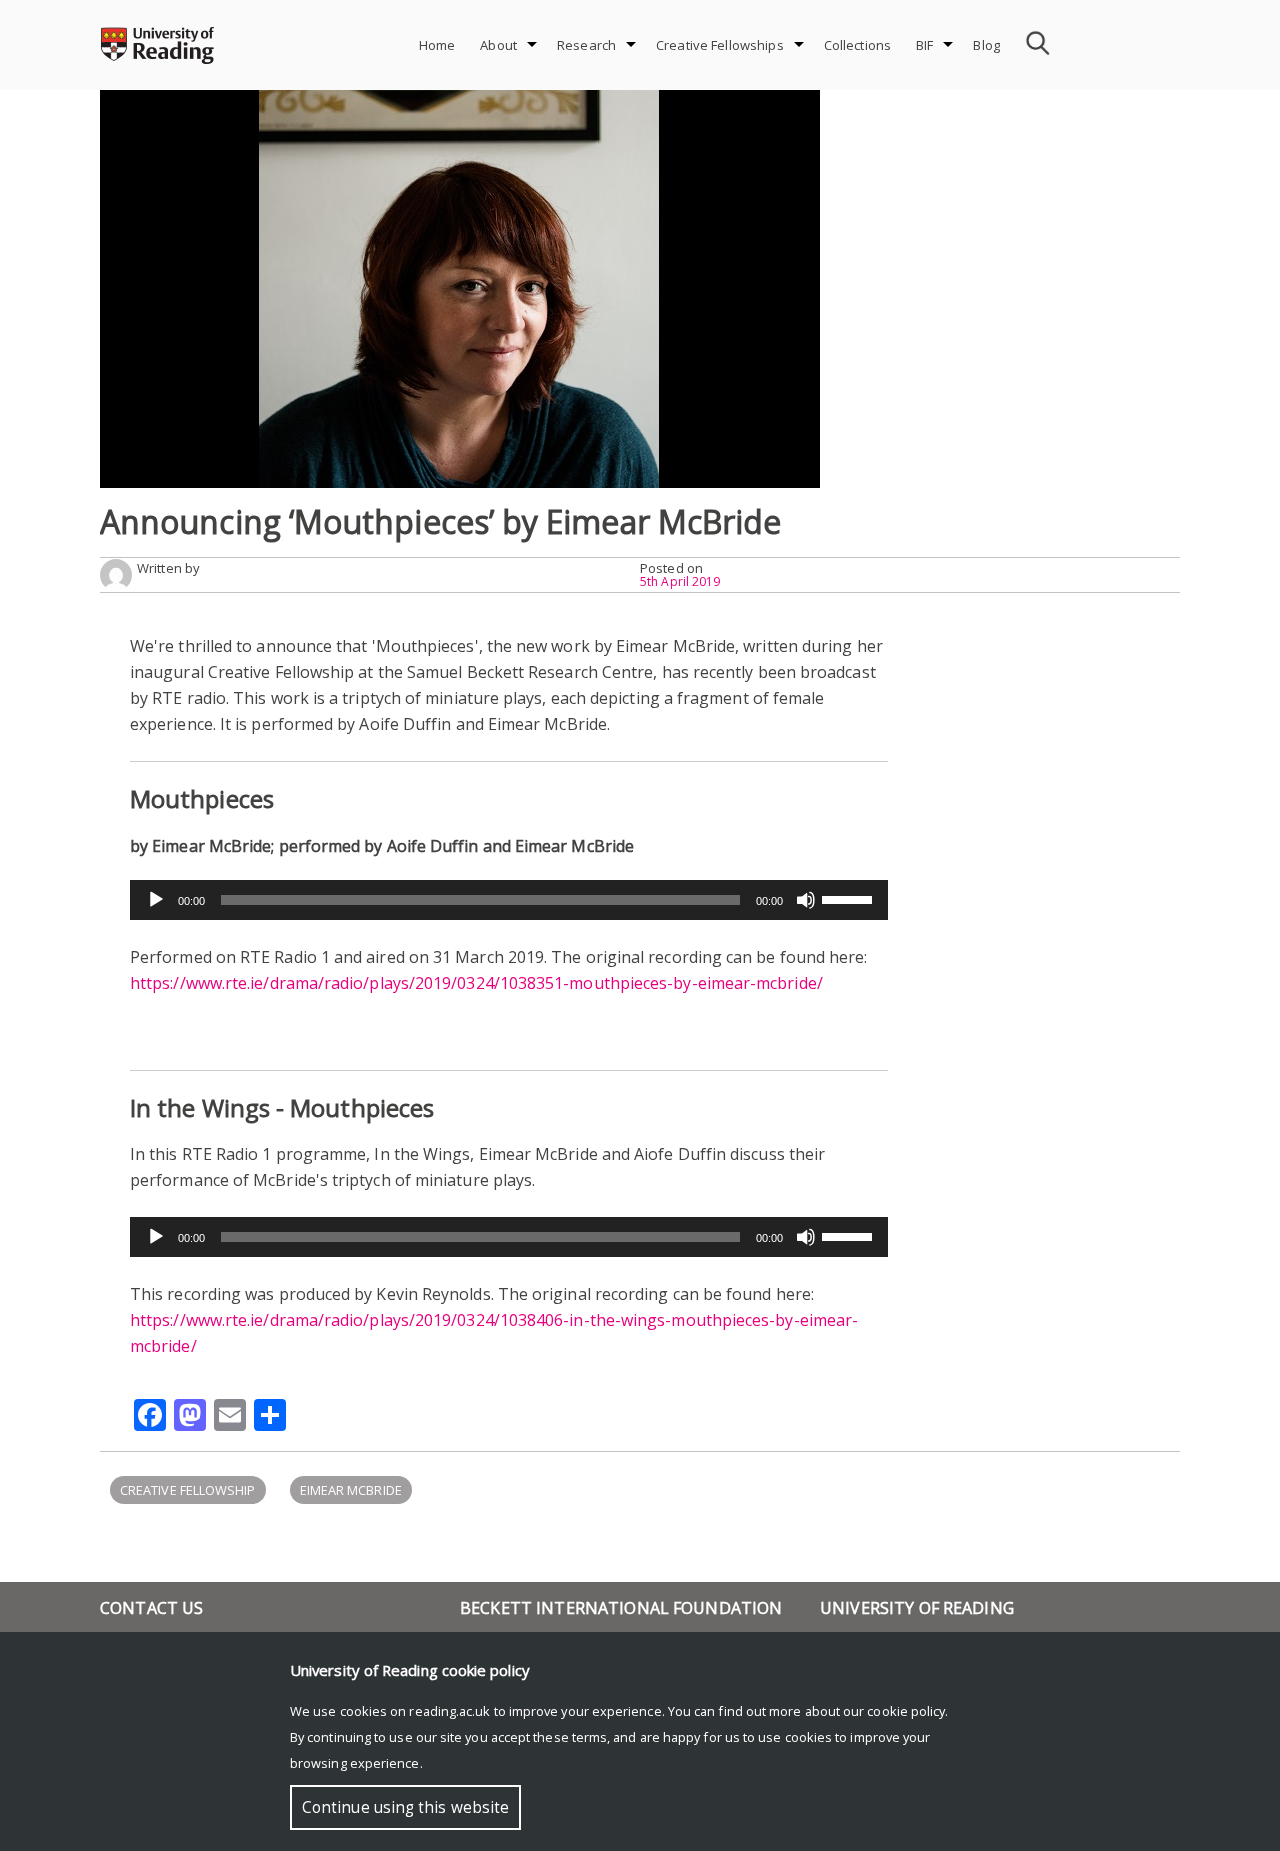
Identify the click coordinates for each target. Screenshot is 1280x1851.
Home (437, 45)
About (498, 45)
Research (586, 45)
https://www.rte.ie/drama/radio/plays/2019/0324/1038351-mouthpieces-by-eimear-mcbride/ (476, 983)
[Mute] (806, 900)
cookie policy (906, 1711)
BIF (924, 45)
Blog (986, 45)
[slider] (850, 898)
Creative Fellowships (720, 45)
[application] (509, 900)
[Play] (156, 900)
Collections (857, 45)
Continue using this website (405, 1807)
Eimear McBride (351, 1490)
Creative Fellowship (188, 1490)
